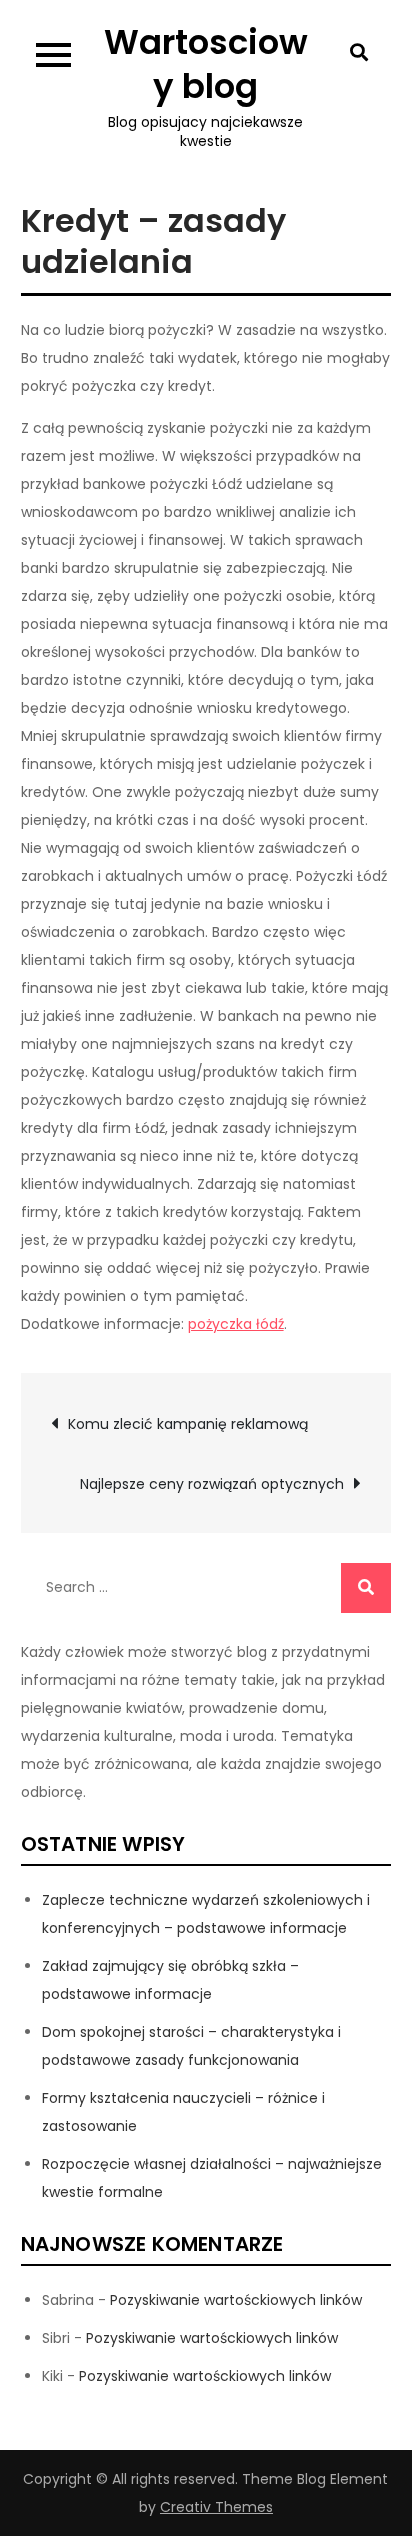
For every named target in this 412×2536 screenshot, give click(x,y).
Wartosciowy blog (206, 64)
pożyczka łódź (236, 1324)
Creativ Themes (216, 2507)
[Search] (366, 1588)
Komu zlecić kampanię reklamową (188, 1424)
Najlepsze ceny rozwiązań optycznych (212, 1484)
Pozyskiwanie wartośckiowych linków (236, 2300)
